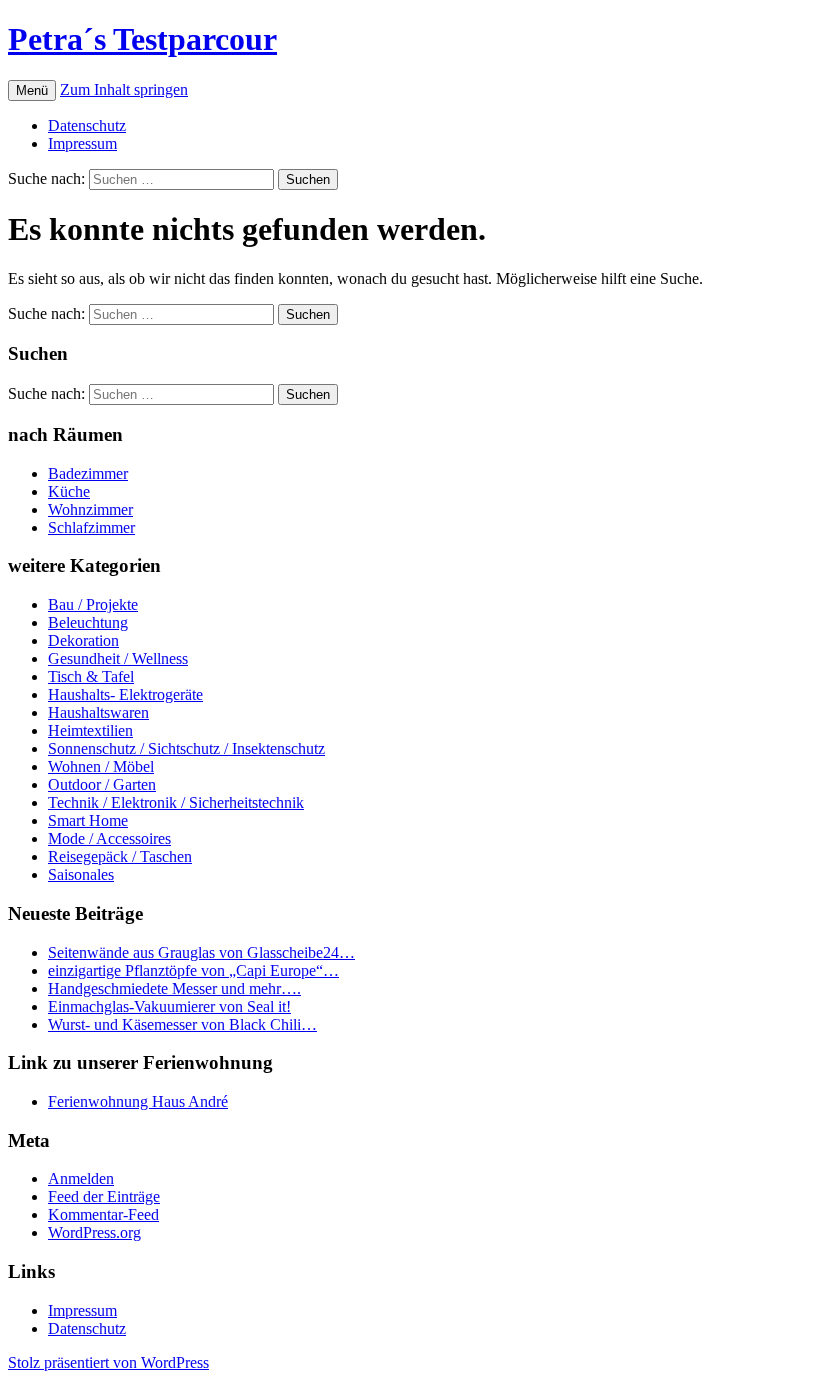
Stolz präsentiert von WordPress (108, 1362)
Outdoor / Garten (102, 784)
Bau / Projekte (93, 604)
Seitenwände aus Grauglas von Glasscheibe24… (201, 952)
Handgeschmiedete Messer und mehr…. (174, 988)
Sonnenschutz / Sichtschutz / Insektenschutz (186, 748)
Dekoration (83, 640)
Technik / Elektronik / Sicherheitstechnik (176, 802)
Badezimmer (88, 473)
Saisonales (81, 874)
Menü (32, 90)
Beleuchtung (88, 622)
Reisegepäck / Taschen (120, 856)
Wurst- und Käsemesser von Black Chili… (182, 1024)
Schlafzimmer (91, 527)
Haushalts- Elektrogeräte (125, 694)
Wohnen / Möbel (101, 766)
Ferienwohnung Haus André (138, 1101)
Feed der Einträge (104, 1196)
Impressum (82, 143)
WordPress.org (94, 1232)
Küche (69, 491)
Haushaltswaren (98, 712)
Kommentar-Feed (103, 1214)
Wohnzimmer (90, 509)
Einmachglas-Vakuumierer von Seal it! (169, 1006)
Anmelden (81, 1178)
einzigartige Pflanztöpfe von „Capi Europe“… (193, 970)
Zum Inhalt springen (124, 89)
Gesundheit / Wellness (118, 658)
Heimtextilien (90, 730)
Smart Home (88, 820)
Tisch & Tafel (91, 676)
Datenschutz (87, 125)
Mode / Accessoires (109, 838)
